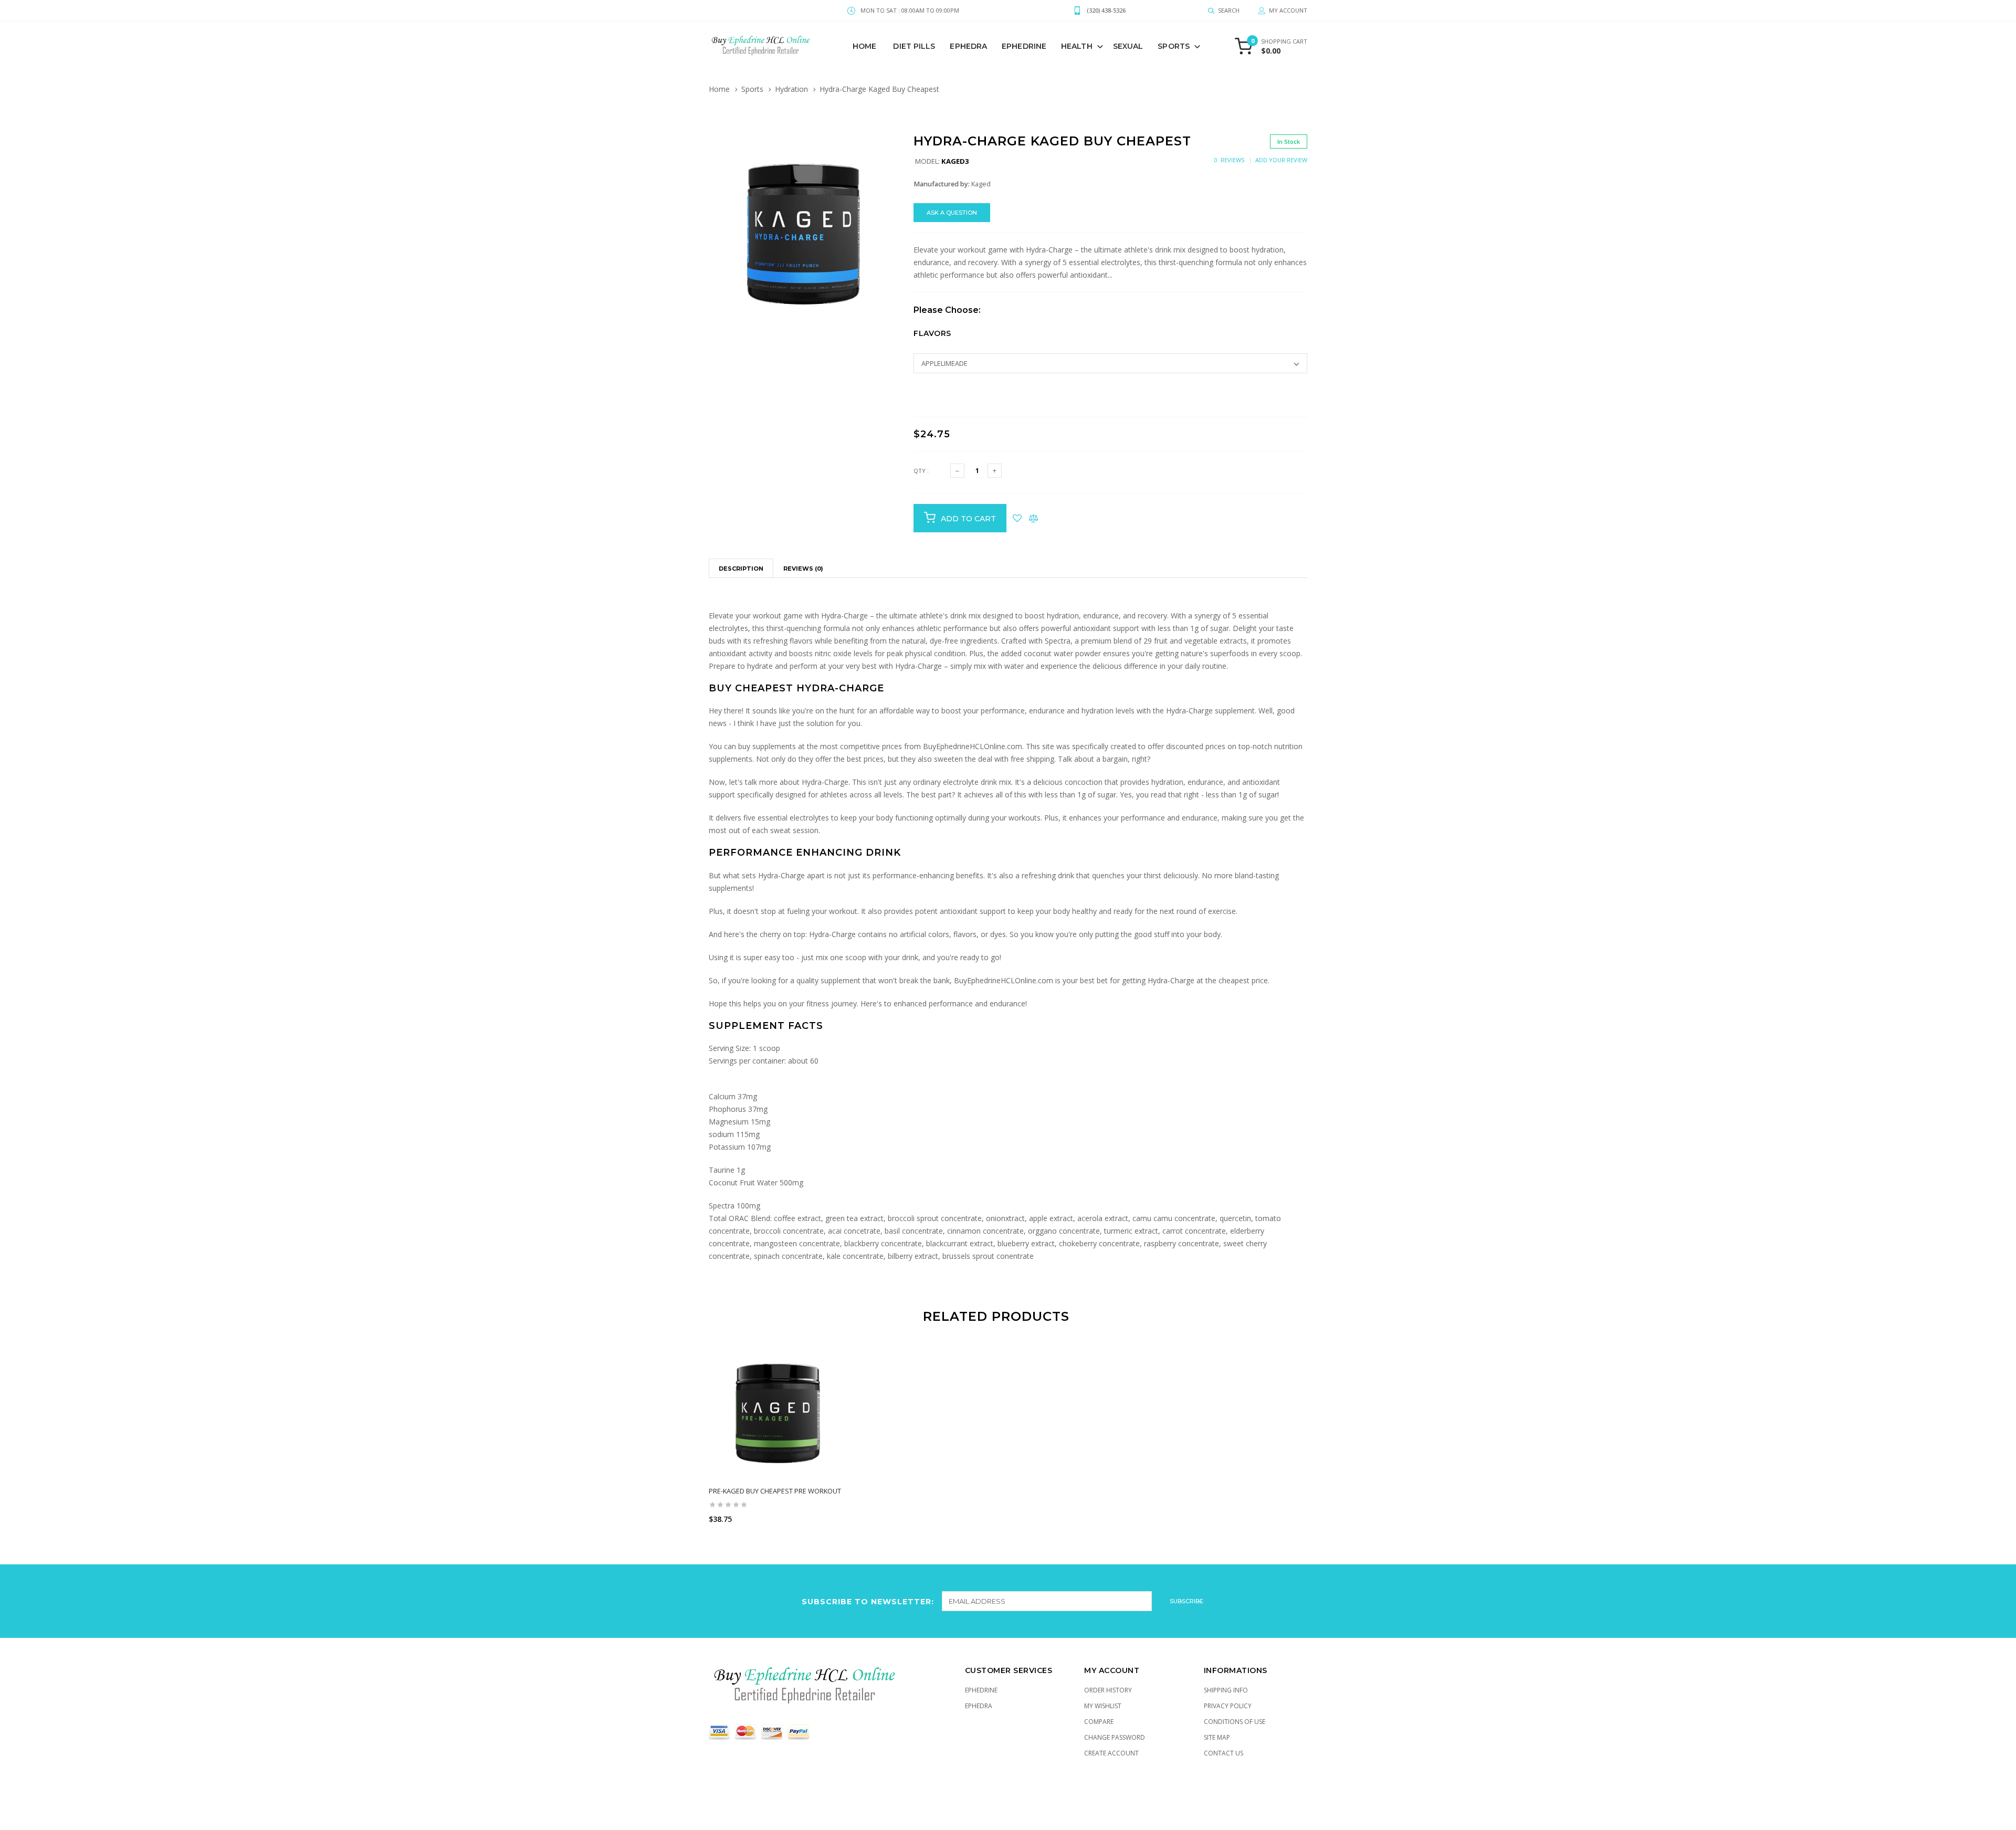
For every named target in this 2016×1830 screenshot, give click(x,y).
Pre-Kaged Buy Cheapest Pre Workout (775, 1491)
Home (864, 46)
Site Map (1217, 1737)
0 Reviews (1229, 160)
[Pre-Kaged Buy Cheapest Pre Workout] (778, 1411)
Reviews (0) (803, 569)
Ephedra (968, 46)
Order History (1108, 1690)
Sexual (1128, 46)
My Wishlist (1103, 1706)
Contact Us (1224, 1753)
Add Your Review (1281, 160)
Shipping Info (1226, 1690)
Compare (1099, 1722)
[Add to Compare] (1033, 518)
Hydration (791, 89)
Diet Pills (914, 46)
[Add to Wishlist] (1017, 518)
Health (1077, 46)
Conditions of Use (1235, 1722)
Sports (1174, 46)
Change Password (1115, 1737)
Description (741, 569)
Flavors (932, 333)
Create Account (1111, 1753)
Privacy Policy (1228, 1706)
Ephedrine (1024, 46)
